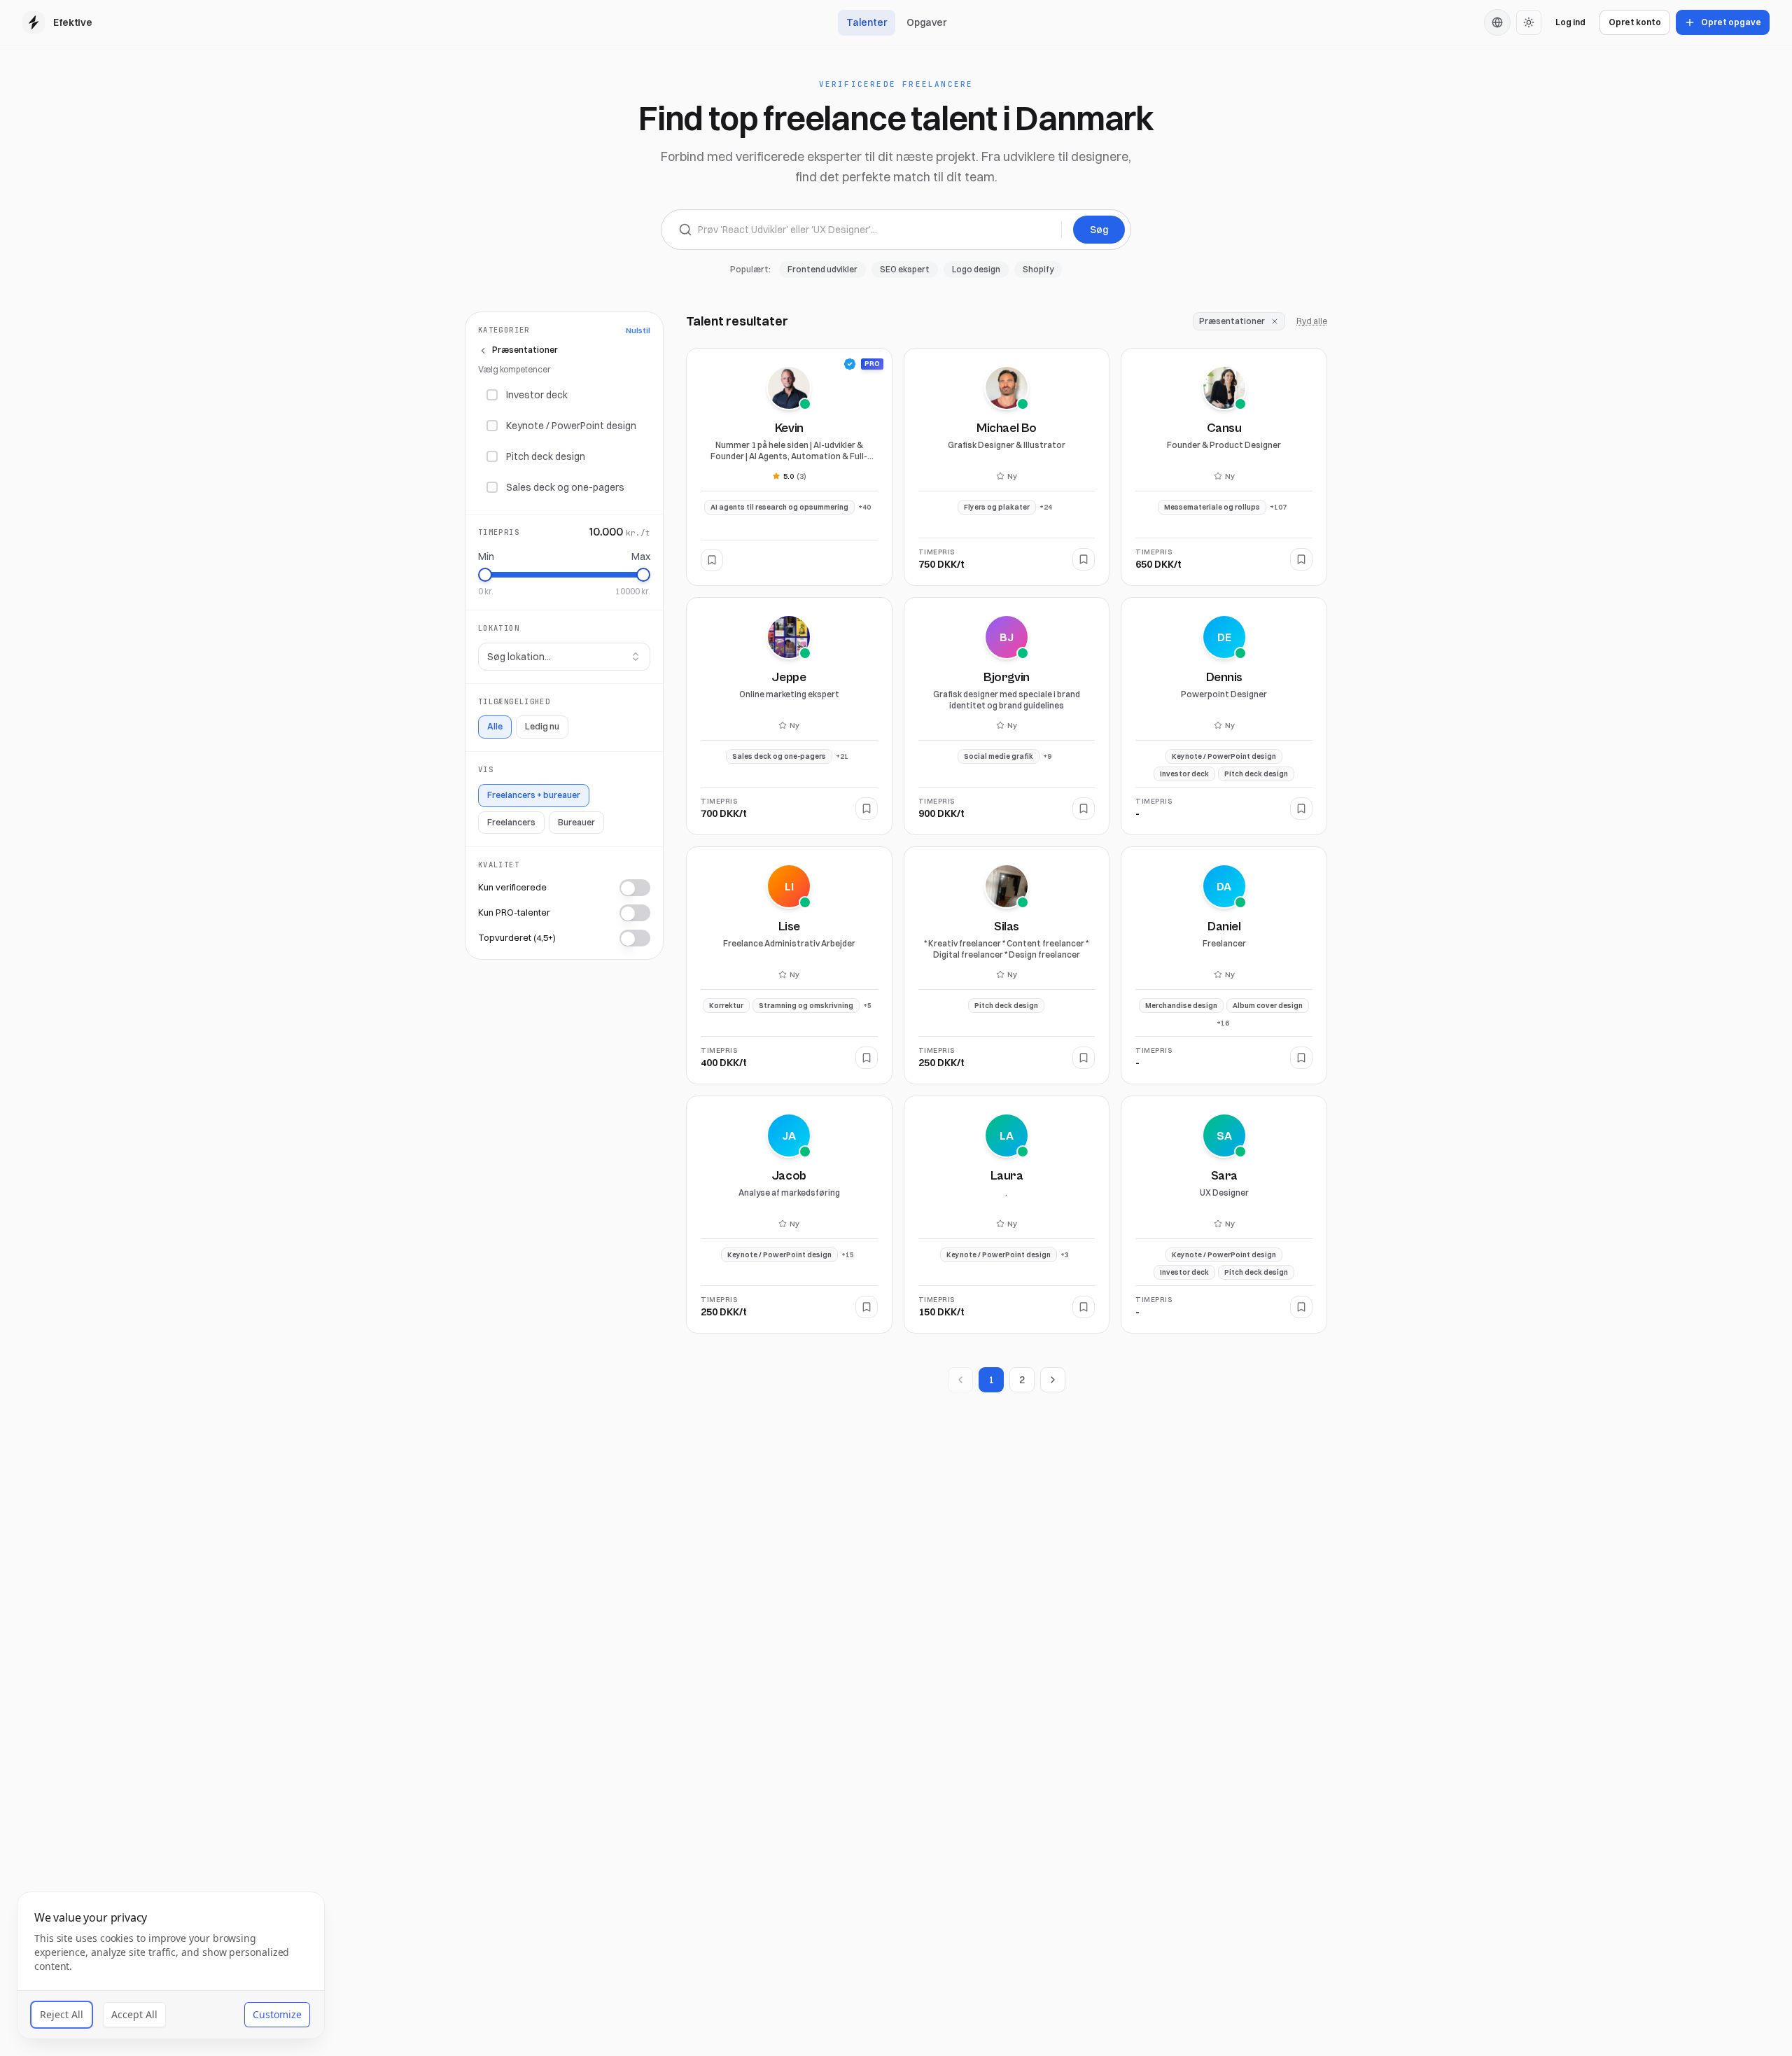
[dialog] (171, 1965)
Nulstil (638, 330)
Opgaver (926, 22)
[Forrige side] (960, 1380)
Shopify (1038, 269)
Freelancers (511, 822)
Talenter (867, 22)
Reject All (62, 2014)
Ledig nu (542, 727)
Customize (277, 2014)
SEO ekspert (905, 269)
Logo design (976, 269)
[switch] (635, 888)
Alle (495, 727)
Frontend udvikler (822, 269)
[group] (1497, 22)
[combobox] (564, 657)
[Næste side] (1053, 1380)
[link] (850, 364)
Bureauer (576, 822)
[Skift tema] (1529, 22)
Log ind (1570, 22)
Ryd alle (1312, 321)
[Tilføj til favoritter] (712, 560)
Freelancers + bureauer (534, 795)
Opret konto (1635, 22)
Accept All (134, 2014)
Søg (1099, 230)
